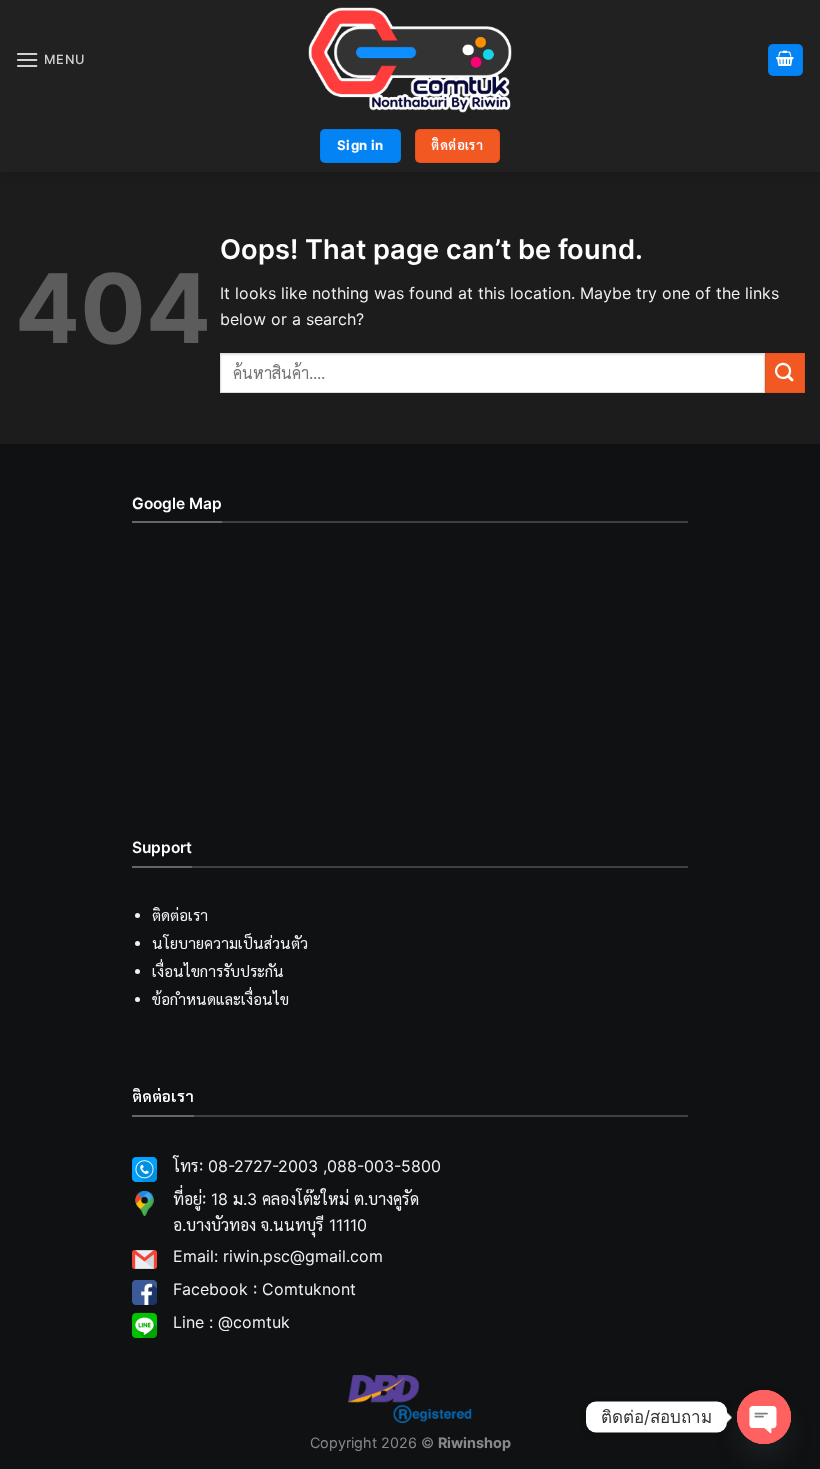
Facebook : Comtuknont (264, 1289)
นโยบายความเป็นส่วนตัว (230, 943)
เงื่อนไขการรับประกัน (218, 971)
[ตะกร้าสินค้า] (786, 60)
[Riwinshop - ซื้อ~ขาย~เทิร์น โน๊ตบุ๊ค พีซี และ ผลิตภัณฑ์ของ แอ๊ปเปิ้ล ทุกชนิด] (410, 60)
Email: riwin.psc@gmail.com (278, 1256)
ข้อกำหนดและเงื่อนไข (220, 999)
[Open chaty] (764, 1417)
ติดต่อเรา (180, 915)
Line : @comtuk (231, 1322)
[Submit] (785, 372)
